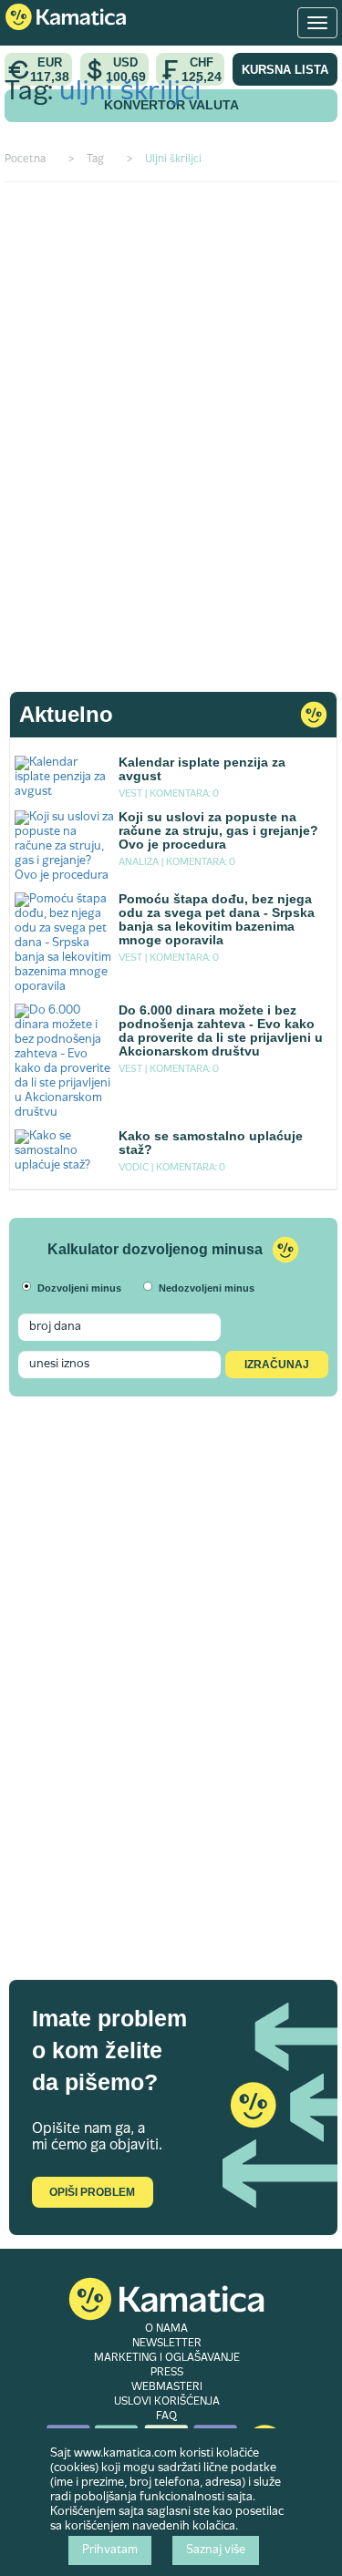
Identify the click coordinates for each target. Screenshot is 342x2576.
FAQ (166, 2416)
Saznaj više (216, 2550)
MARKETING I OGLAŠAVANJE (167, 2358)
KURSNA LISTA (285, 70)
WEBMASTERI (167, 2387)
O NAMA (166, 2329)
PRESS (167, 2373)
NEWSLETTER (167, 2344)
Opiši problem (92, 2192)
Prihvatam (110, 2550)
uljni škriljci (130, 93)
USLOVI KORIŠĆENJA (167, 2402)
